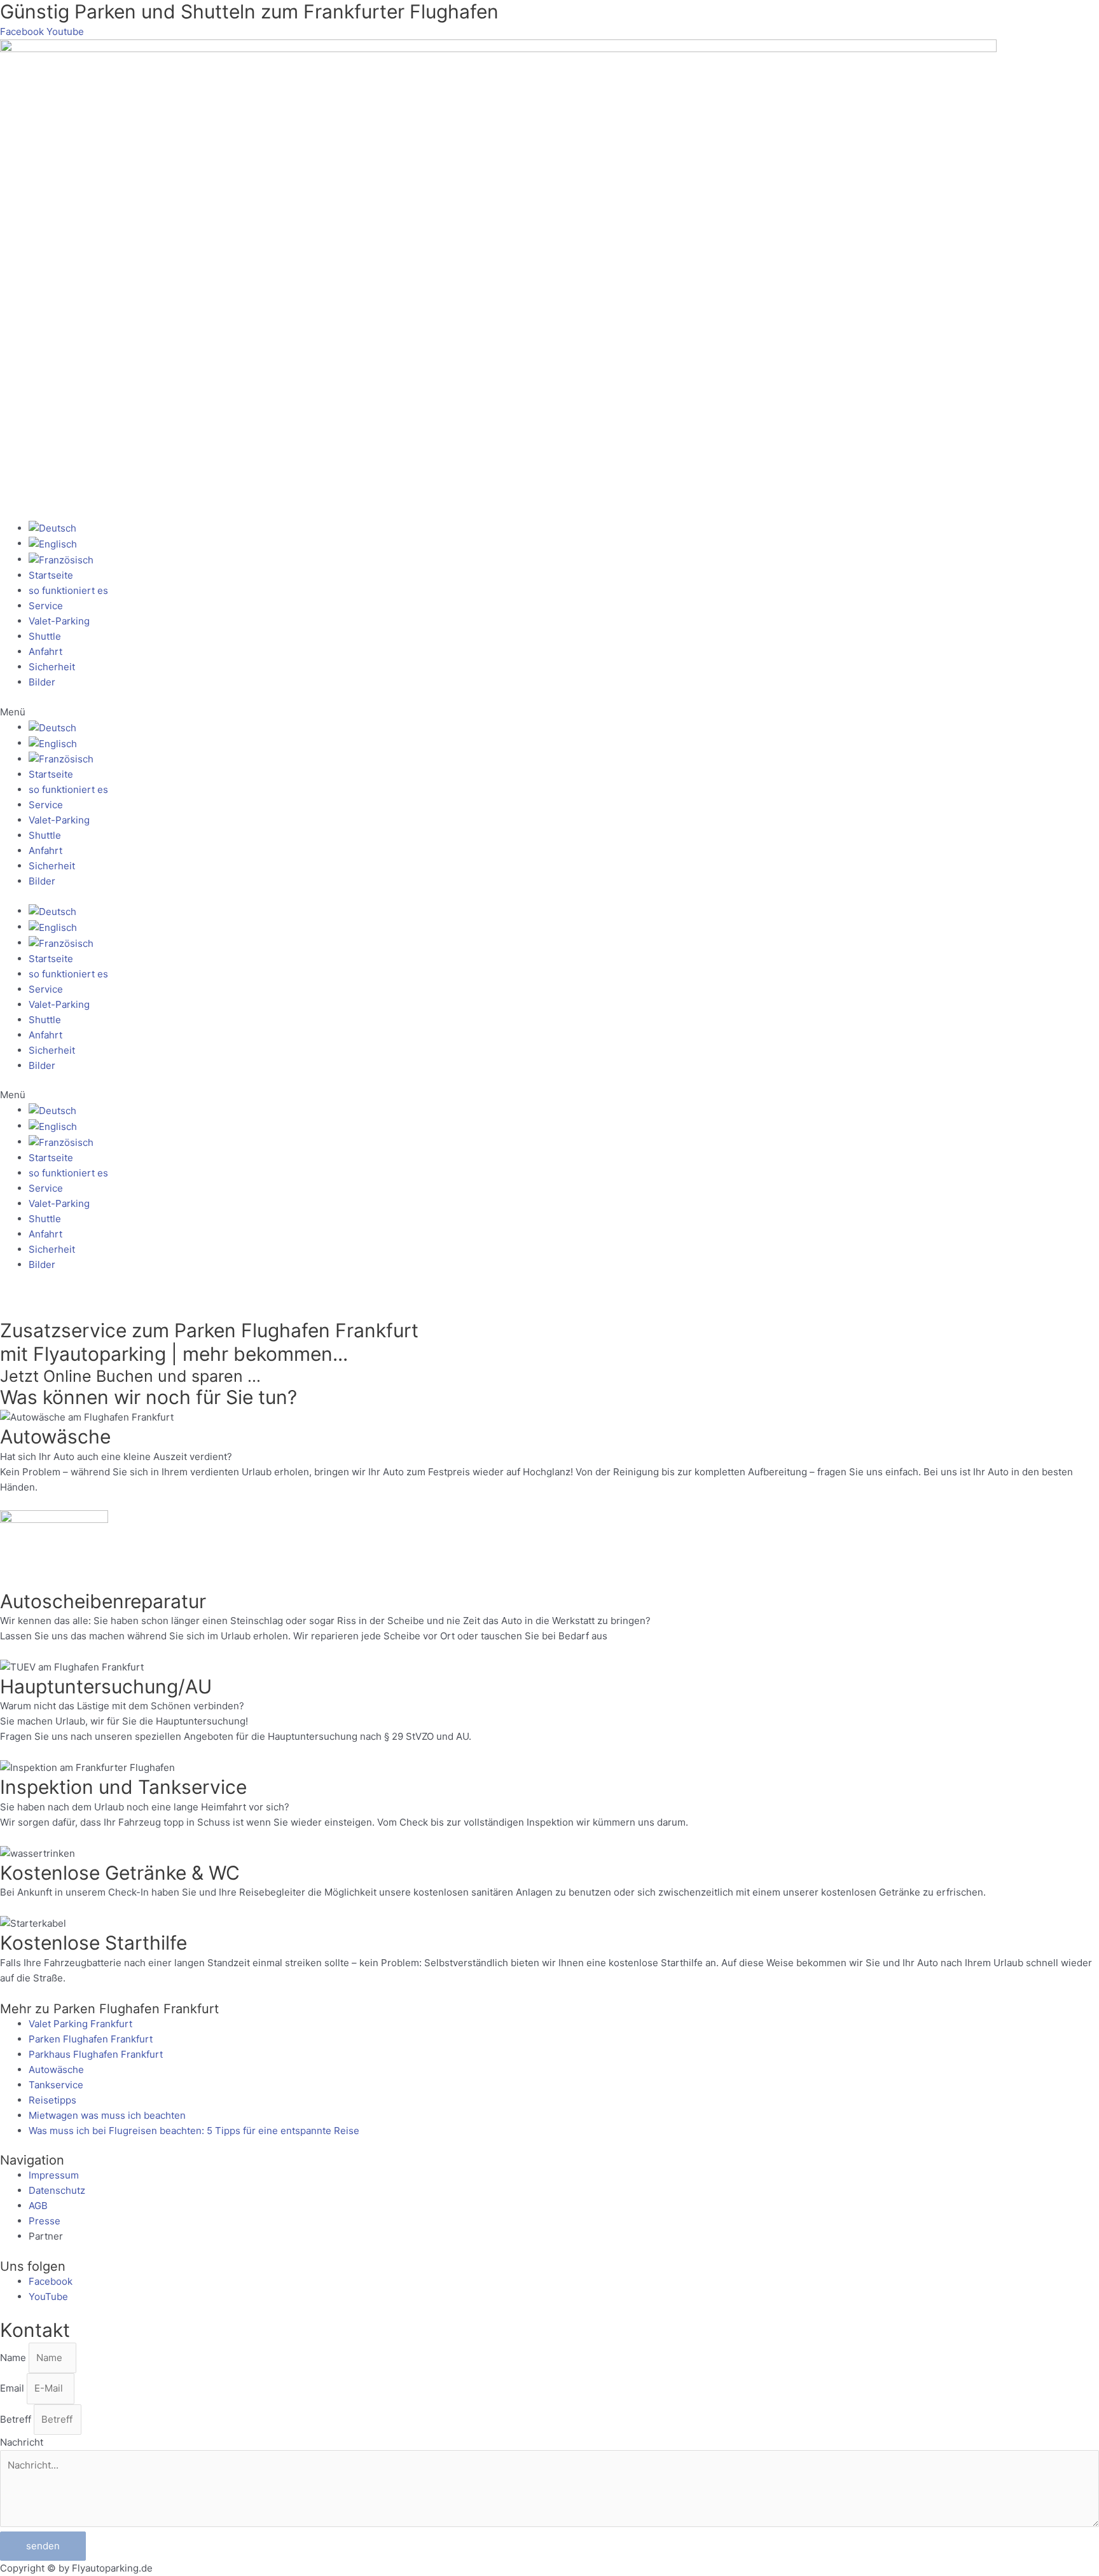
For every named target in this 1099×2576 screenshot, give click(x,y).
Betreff (17, 2419)
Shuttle (45, 636)
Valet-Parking (59, 621)
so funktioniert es (68, 590)
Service (46, 606)
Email (13, 2388)
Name (14, 2358)
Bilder (42, 682)
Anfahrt (45, 651)
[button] (549, 712)
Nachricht (22, 2442)
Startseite (51, 575)
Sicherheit (52, 667)
